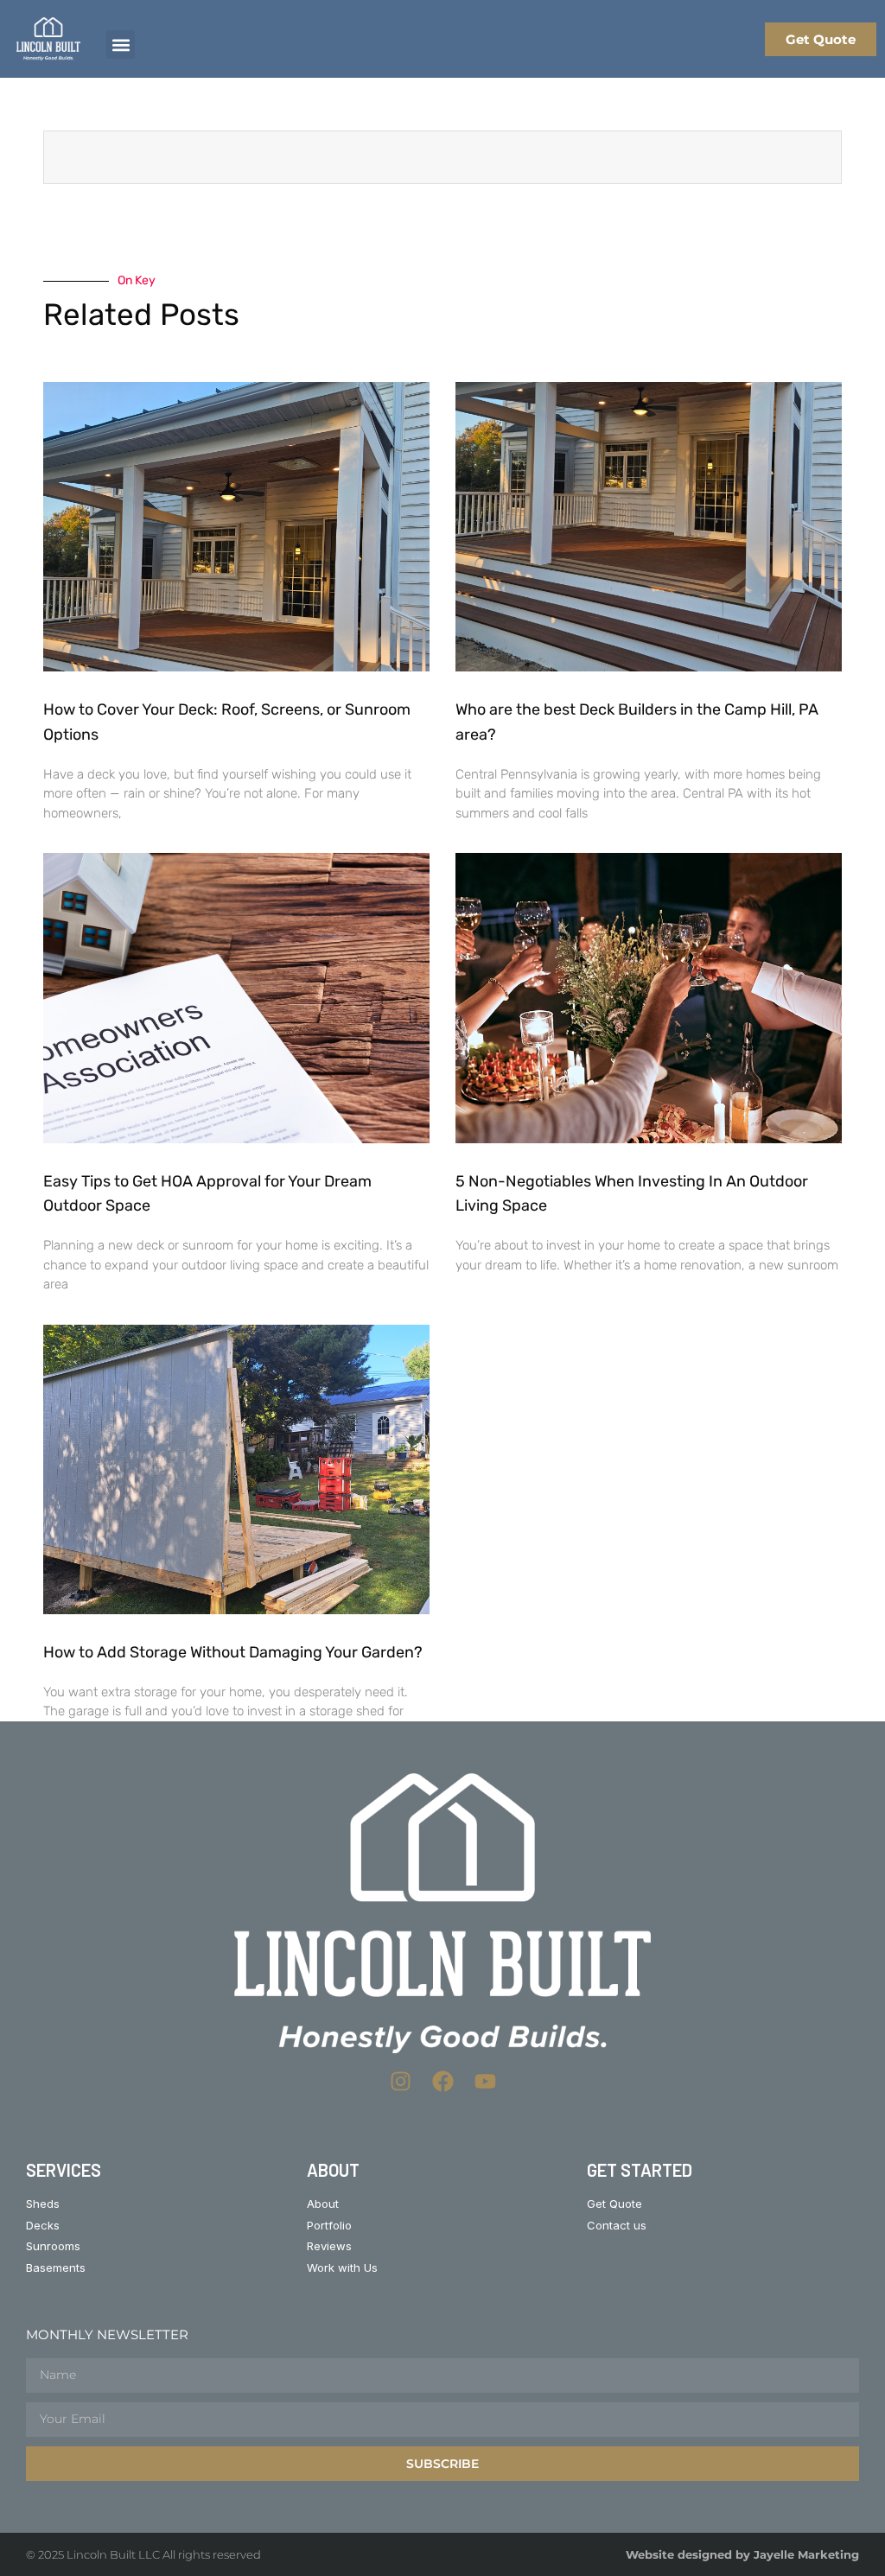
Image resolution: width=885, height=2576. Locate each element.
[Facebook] (443, 2081)
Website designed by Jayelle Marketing (742, 2554)
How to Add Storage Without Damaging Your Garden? (233, 1652)
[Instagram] (401, 2081)
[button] (121, 45)
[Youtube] (485, 2081)
